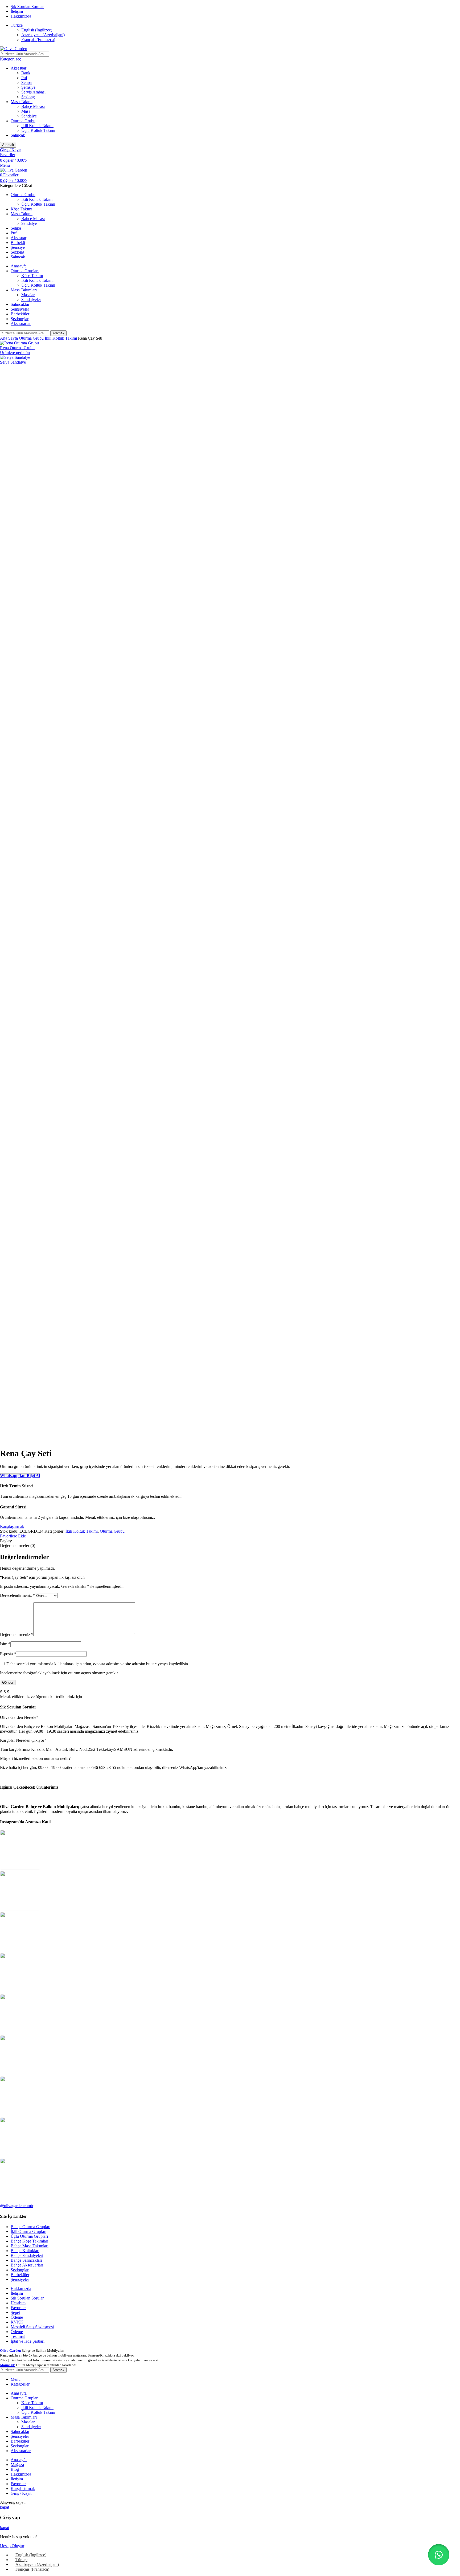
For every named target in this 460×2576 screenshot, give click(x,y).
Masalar (28, 295)
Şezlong (28, 97)
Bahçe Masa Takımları (30, 2246)
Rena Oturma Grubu (17, 348)
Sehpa (26, 82)
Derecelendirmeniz (17, 1595)
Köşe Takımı (32, 276)
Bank (26, 73)
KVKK (17, 2322)
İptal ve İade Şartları (28, 2341)
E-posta (8, 1654)
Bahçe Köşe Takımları (29, 2241)
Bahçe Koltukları (25, 2251)
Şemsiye (28, 87)
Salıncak (18, 135)
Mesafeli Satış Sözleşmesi (32, 2327)
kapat (5, 2507)
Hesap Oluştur (12, 2546)
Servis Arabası (33, 92)
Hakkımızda (21, 2288)
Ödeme (17, 2317)
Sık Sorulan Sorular (27, 2298)
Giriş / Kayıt (21, 2493)
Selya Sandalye (13, 362)
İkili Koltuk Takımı (37, 126)
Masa (26, 111)
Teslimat (18, 2336)
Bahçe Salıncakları (26, 2260)
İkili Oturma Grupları (28, 2231)
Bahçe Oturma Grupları (30, 2227)
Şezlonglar (20, 2270)
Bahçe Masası (33, 106)
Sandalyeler (31, 300)
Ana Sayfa (9, 338)
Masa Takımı (22, 102)
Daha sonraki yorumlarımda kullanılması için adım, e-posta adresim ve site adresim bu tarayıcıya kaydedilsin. (98, 1664)
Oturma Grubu (23, 121)
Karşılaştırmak (23, 2488)
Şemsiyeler (20, 2279)
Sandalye (29, 116)
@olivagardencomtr (17, 2206)
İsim (5, 1644)
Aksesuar (19, 68)
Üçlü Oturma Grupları (29, 2236)
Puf (24, 78)
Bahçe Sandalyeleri (27, 2255)
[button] (439, 2555)
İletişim (17, 2293)
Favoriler (18, 2308)
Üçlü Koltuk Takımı (38, 130)
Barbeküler (20, 2275)
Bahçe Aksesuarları (27, 2265)
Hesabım (18, 2303)
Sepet (15, 2312)
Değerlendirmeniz (17, 1635)
